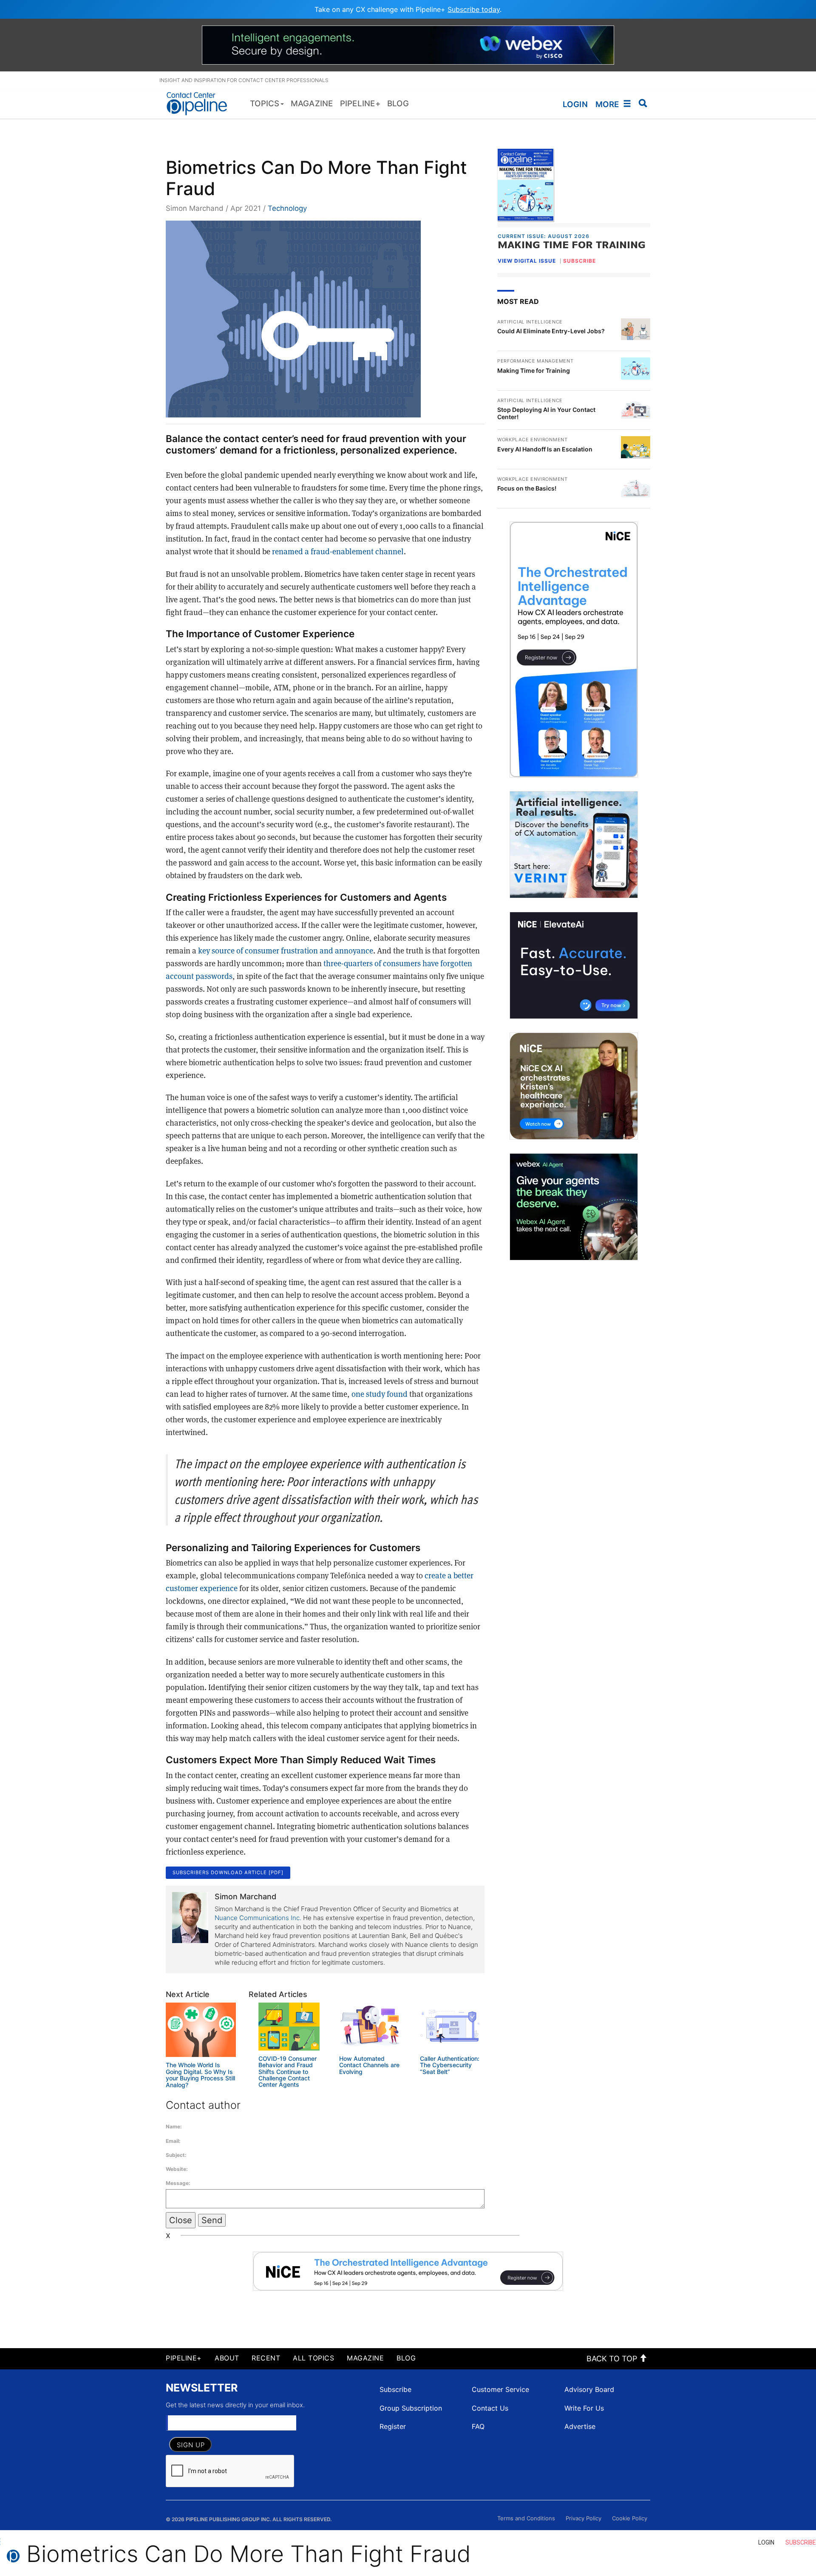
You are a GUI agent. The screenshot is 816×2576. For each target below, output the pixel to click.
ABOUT (227, 2358)
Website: (177, 2169)
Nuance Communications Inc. (258, 1918)
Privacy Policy (584, 2518)
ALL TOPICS (313, 2358)
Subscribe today (474, 9)
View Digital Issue (527, 261)
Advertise (580, 2426)
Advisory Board (589, 2389)
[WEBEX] (408, 44)
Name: (174, 2126)
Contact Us (490, 2408)
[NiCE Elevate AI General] (574, 965)
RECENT (266, 2358)
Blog (406, 2358)
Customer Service (500, 2389)
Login (575, 104)
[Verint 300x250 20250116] (574, 845)
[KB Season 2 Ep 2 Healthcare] (574, 1086)
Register (393, 2426)
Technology (287, 208)
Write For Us (584, 2408)
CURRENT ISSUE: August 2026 (544, 236)
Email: (173, 2141)
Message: (178, 2183)
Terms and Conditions (526, 2518)
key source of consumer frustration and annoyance (286, 950)
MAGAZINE (365, 2358)
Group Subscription (411, 2408)
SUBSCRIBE (579, 261)
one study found (380, 1394)
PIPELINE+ (184, 2358)
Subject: (176, 2155)
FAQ (478, 2426)
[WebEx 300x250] (574, 1207)
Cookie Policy (630, 2518)
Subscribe (395, 2389)
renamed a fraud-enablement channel (338, 551)
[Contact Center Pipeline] (200, 103)
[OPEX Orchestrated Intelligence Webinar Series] (574, 650)
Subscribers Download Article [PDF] (228, 1872)
